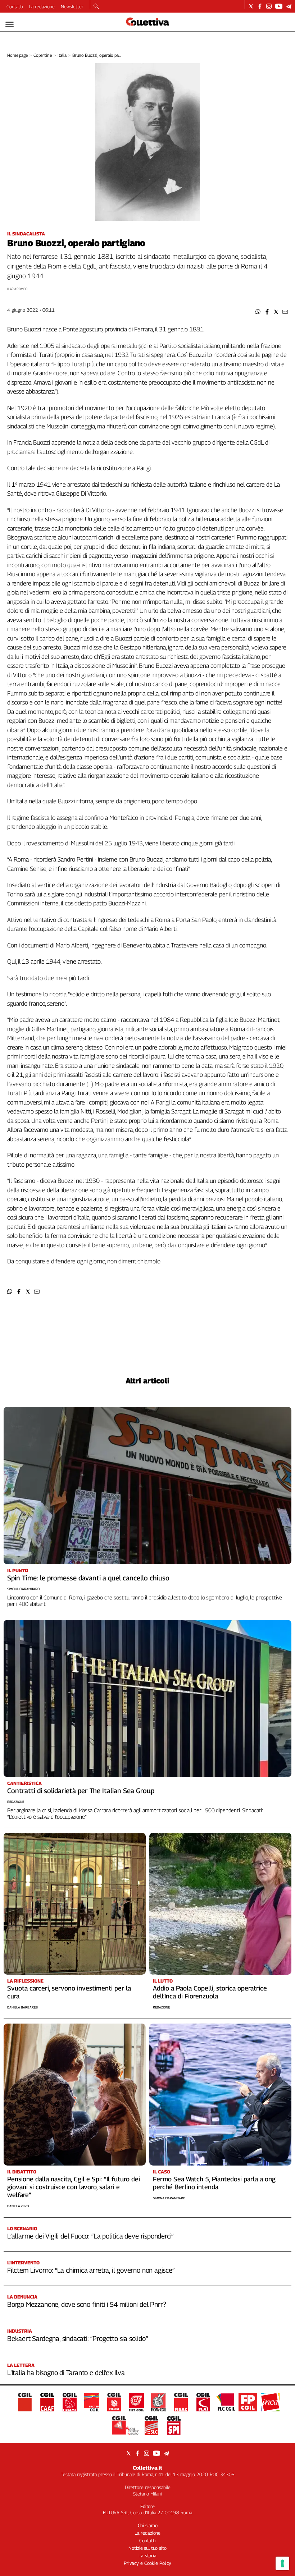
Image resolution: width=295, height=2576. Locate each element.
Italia (62, 55)
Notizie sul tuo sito (147, 2548)
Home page (17, 55)
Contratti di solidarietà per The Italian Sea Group (81, 1791)
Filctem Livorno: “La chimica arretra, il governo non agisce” (91, 2270)
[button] (258, 312)
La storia (147, 2556)
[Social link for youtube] (279, 6)
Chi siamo (148, 2525)
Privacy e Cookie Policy (147, 2563)
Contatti (15, 6)
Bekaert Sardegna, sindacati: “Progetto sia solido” (78, 2338)
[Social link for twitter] (251, 6)
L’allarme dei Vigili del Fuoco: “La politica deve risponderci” (90, 2236)
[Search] (96, 7)
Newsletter (72, 6)
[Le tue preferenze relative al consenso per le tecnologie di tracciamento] (282, 2563)
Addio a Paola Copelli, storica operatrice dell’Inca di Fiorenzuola (210, 1992)
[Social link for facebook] (260, 6)
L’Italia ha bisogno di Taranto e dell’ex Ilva (66, 2373)
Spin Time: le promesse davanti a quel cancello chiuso (88, 1578)
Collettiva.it (147, 2468)
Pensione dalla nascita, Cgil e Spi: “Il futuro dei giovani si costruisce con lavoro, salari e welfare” (74, 2187)
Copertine (43, 55)
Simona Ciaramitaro (23, 1589)
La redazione (42, 6)
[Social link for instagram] (269, 6)
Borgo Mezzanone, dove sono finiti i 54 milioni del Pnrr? (86, 2304)
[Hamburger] (10, 24)
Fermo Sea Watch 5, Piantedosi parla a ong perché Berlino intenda (214, 2183)
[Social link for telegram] (289, 6)
